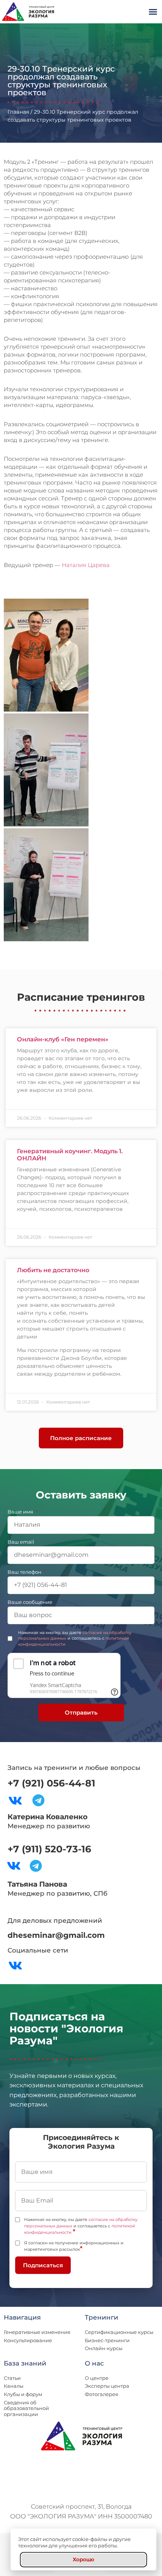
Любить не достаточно (53, 1270)
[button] (153, 12)
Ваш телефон (25, 1572)
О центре (97, 2378)
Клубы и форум (23, 2394)
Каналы (14, 2386)
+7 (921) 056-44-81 (51, 1783)
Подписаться (43, 2265)
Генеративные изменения (37, 2332)
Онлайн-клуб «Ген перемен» (63, 1039)
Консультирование (28, 2340)
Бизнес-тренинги (107, 2340)
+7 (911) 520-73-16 (49, 1849)
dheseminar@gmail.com (56, 1935)
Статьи (12, 2378)
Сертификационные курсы (119, 2332)
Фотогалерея (102, 2394)
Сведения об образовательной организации (26, 2408)
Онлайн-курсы (104, 2348)
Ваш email (21, 1542)
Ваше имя (21, 1512)
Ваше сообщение (30, 1602)
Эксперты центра (107, 2386)
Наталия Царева (86, 565)
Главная (18, 112)
